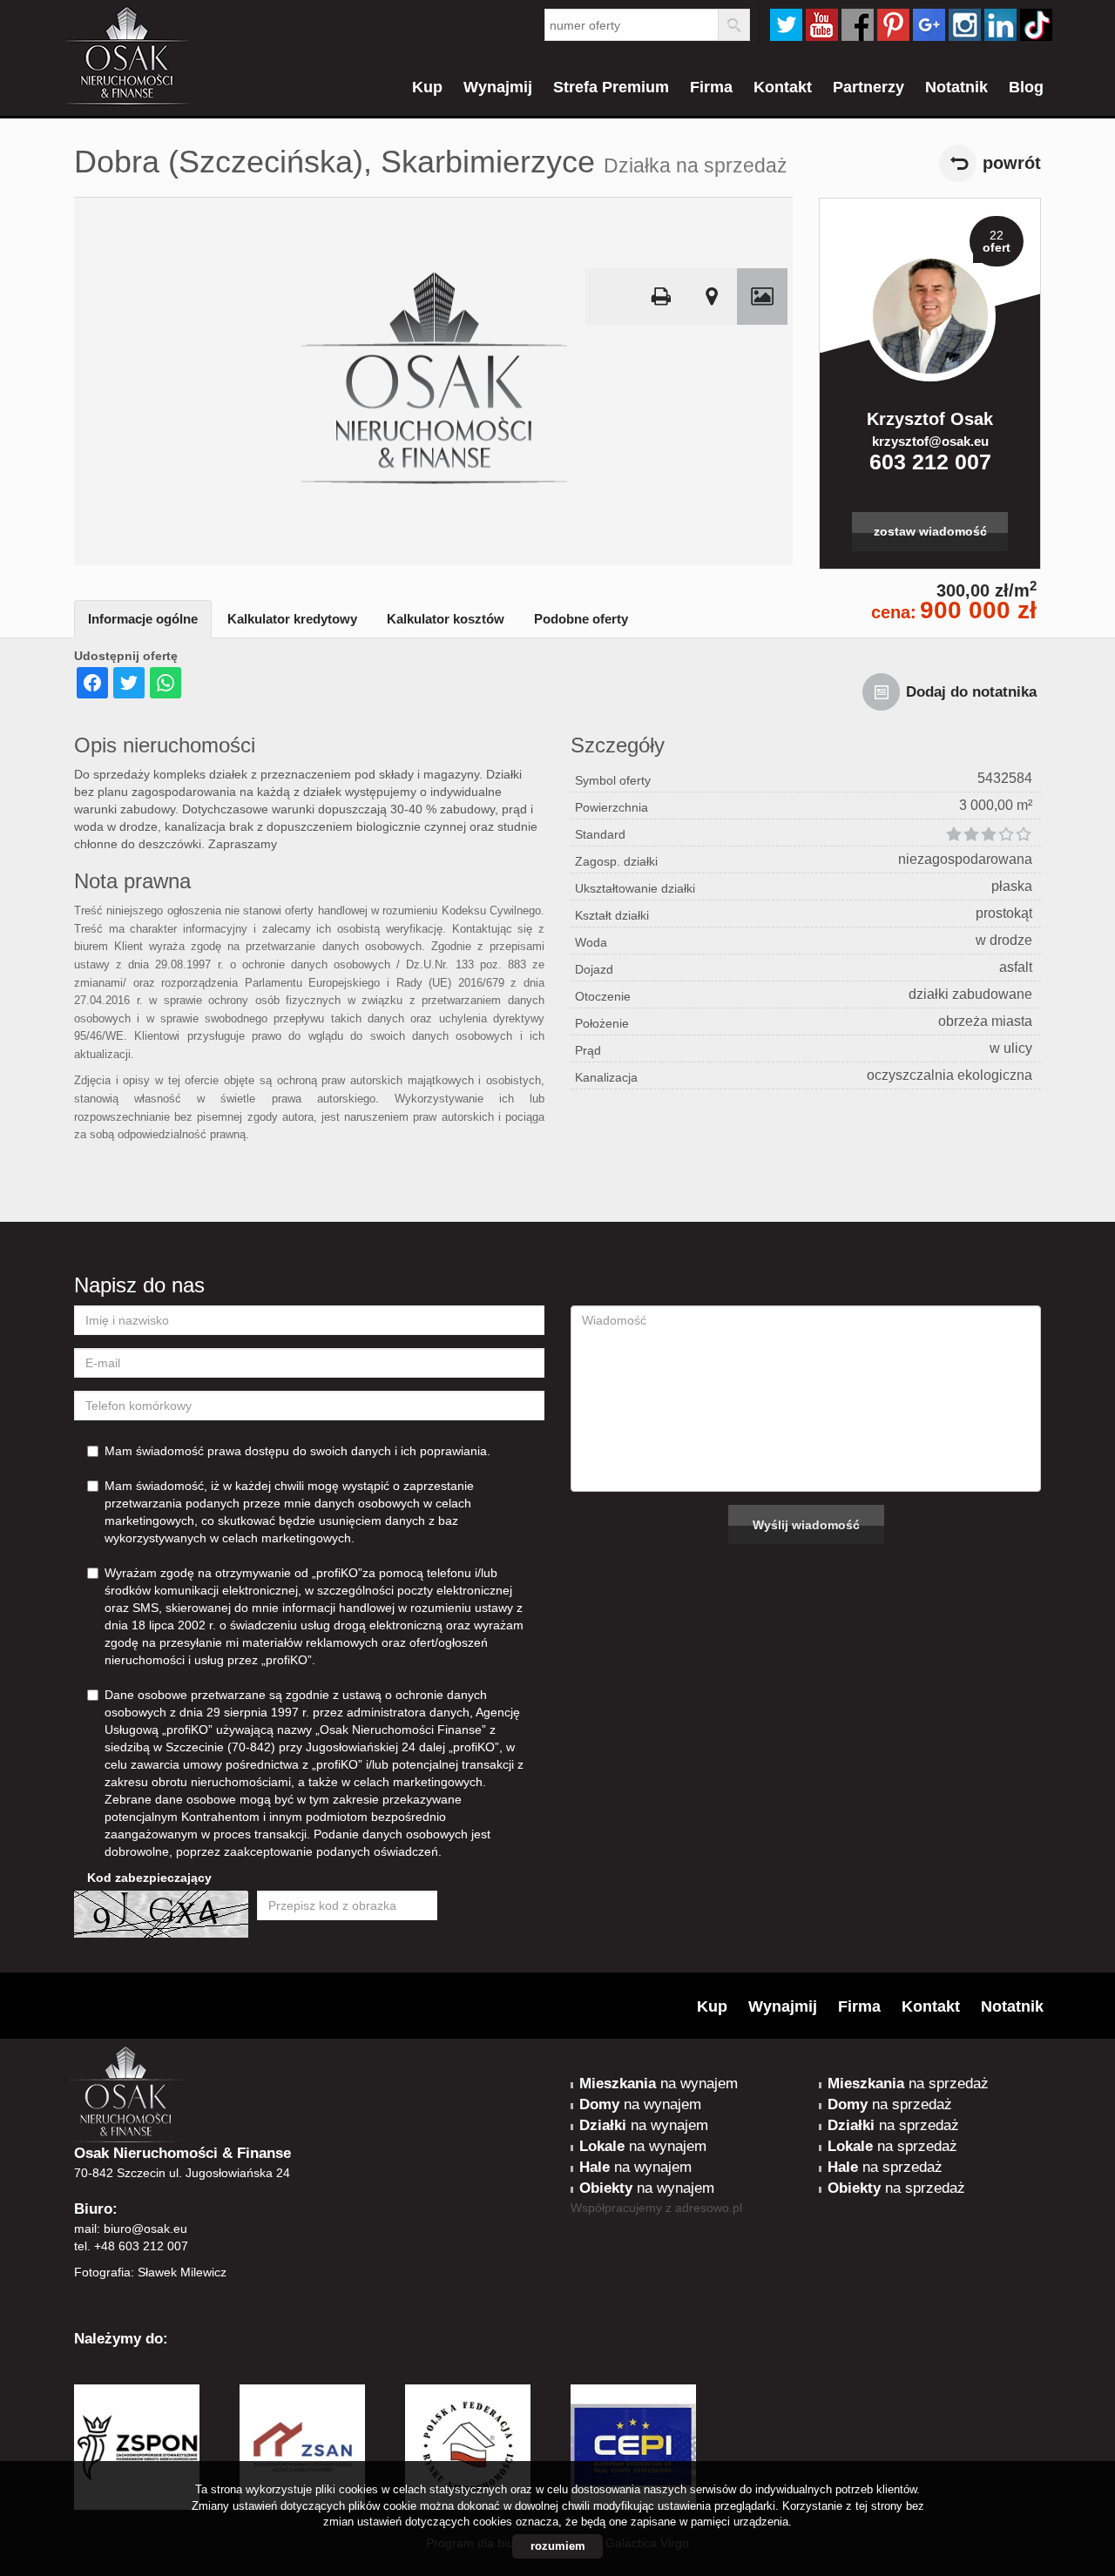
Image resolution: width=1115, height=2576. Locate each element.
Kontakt (783, 87)
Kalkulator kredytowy (292, 619)
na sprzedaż (908, 2084)
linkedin (1000, 25)
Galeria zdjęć (762, 297)
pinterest (893, 25)
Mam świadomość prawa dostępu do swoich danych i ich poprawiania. (297, 1451)
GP (929, 25)
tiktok (1036, 25)
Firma (711, 87)
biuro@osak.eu (145, 2229)
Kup (427, 87)
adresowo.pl (709, 2208)
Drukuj (661, 297)
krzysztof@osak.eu (930, 441)
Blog (1026, 87)
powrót (1012, 163)
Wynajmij (498, 87)
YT (822, 25)
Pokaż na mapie (712, 297)
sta (965, 25)
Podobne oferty (581, 619)
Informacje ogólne (143, 619)
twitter (786, 25)
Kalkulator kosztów (446, 619)
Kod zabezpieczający (149, 1878)
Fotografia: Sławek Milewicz (150, 2272)
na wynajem (659, 2084)
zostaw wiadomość (930, 531)
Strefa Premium (611, 87)
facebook (858, 25)
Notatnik (956, 87)
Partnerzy (868, 87)
